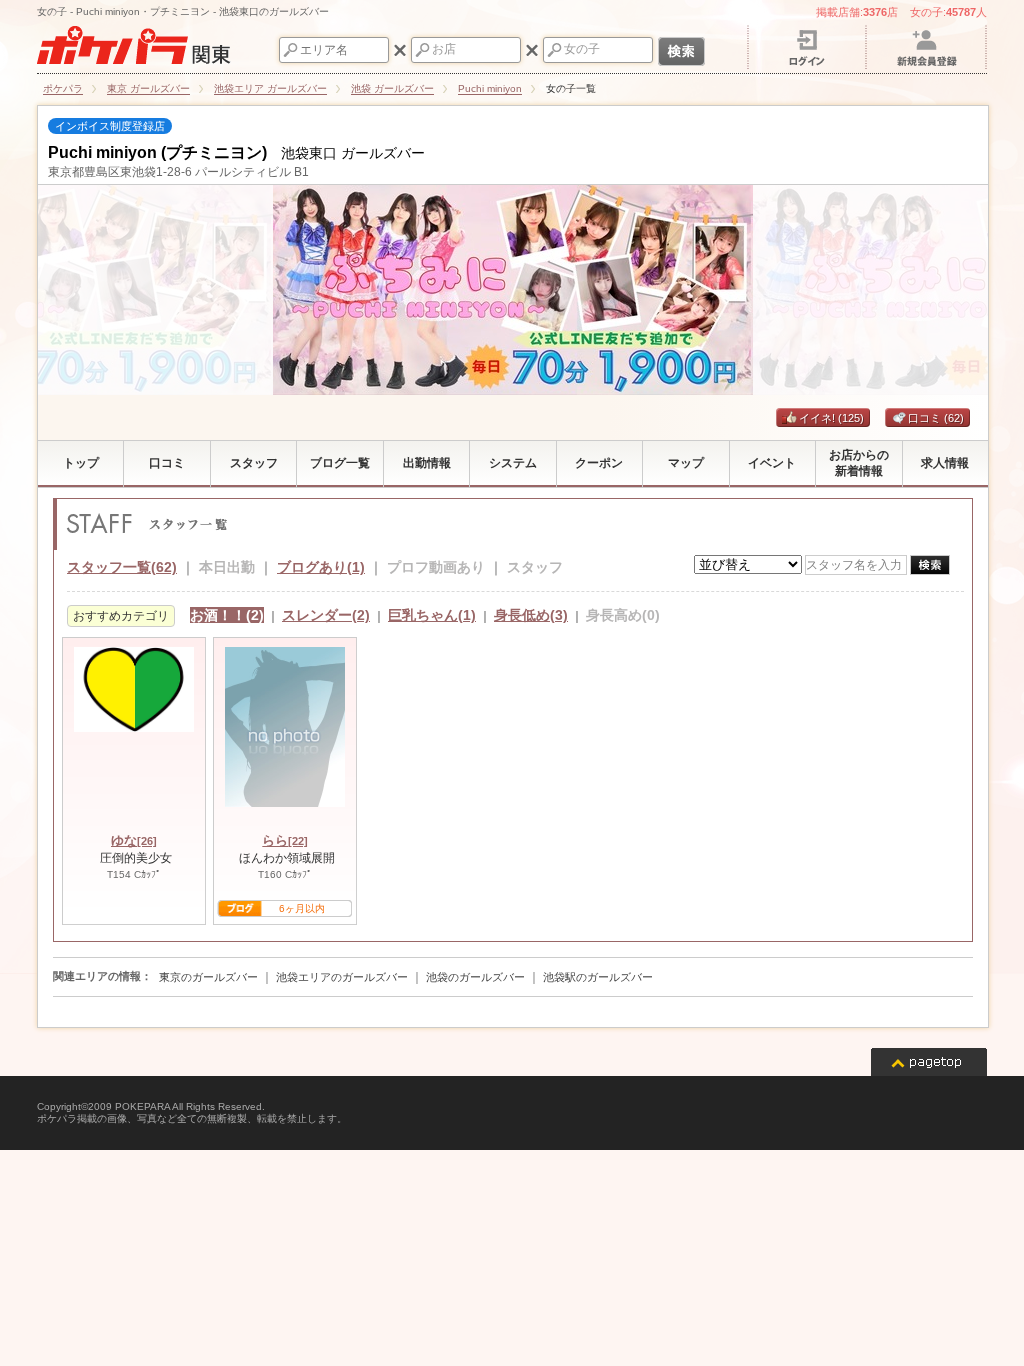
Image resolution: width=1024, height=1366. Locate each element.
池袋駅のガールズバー (598, 977)
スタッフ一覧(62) (122, 567)
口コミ (936, 418)
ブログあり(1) (321, 567)
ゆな (134, 840)
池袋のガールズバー (475, 977)
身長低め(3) (531, 615)
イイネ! (831, 418)
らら (285, 840)
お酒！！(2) (227, 615)
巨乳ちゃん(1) (432, 615)
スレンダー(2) (326, 615)
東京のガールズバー (208, 977)
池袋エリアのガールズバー (342, 977)
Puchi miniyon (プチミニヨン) (157, 152)
